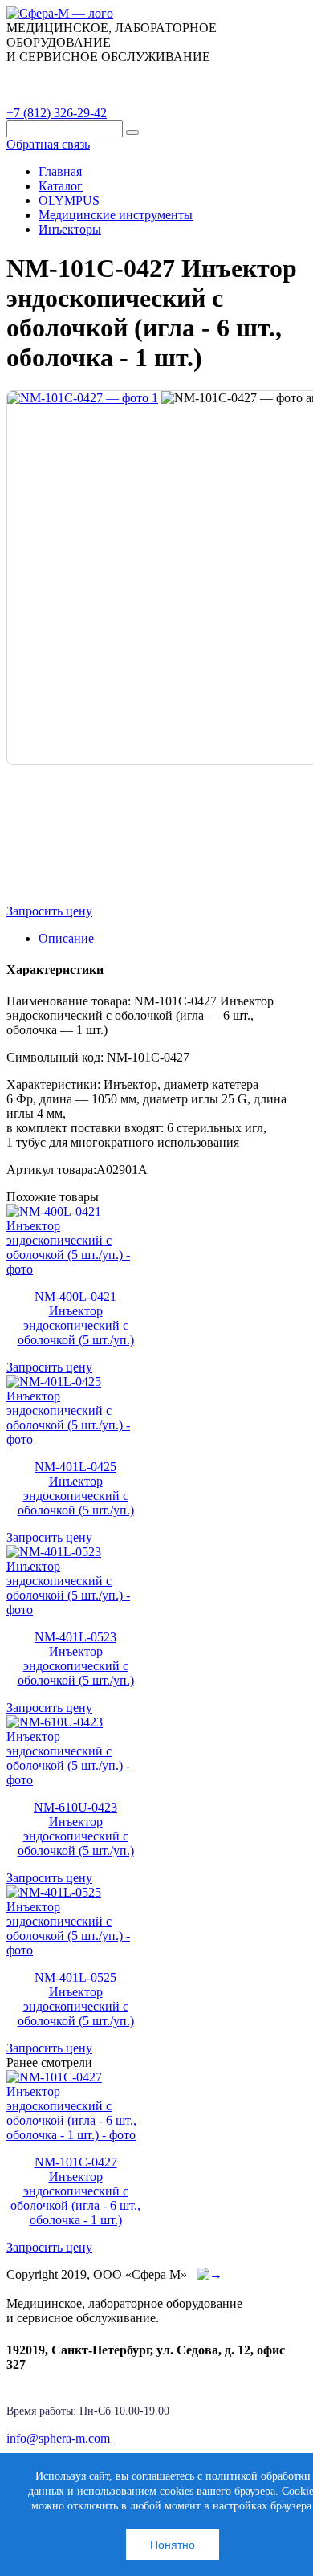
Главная (60, 171)
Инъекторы (70, 229)
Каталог (44, 75)
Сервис (209, 75)
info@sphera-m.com (58, 2438)
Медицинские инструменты (116, 215)
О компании (128, 75)
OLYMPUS (69, 200)
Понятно (173, 2545)
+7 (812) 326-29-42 (57, 113)
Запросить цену (49, 911)
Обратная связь (48, 144)
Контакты (47, 96)
